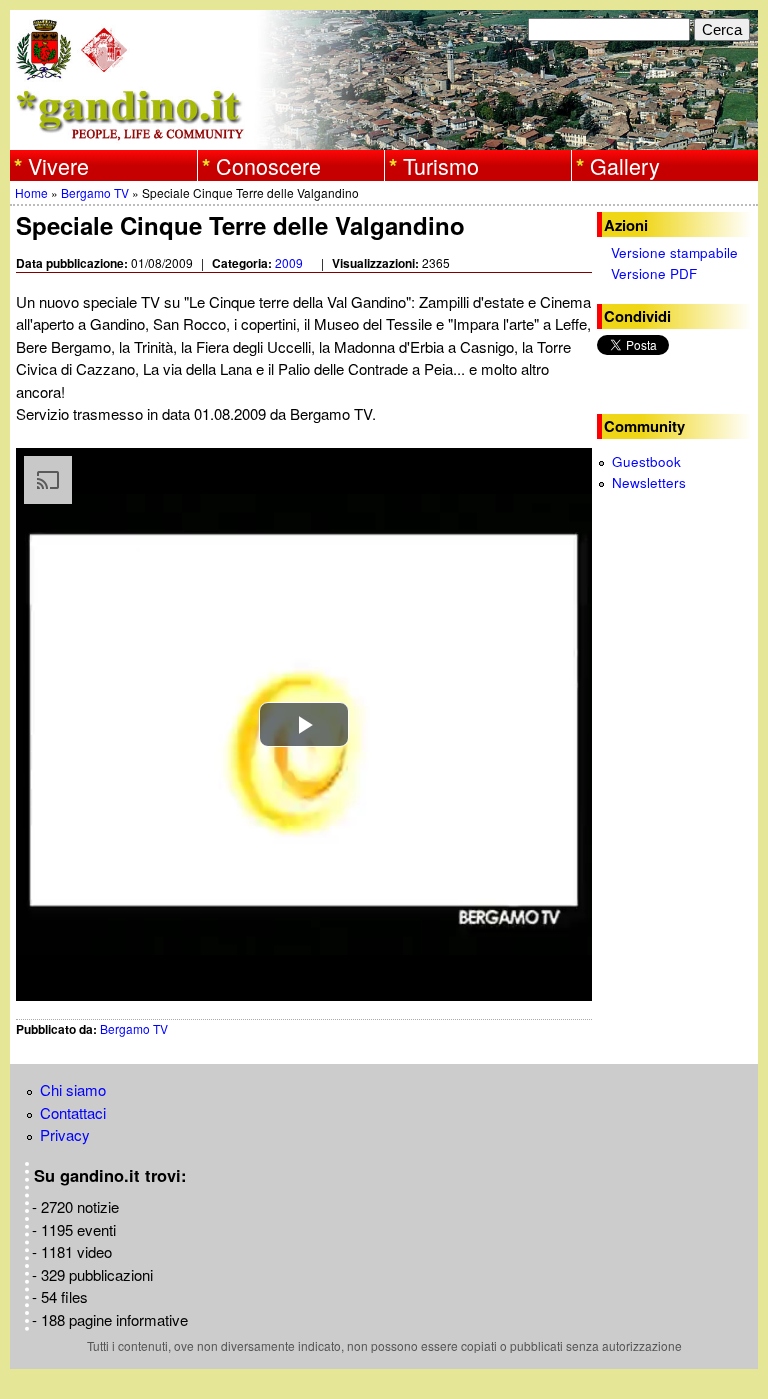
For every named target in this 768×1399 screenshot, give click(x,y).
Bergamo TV (95, 192)
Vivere (58, 165)
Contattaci (73, 1112)
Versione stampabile (674, 252)
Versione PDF (654, 273)
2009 (289, 262)
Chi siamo (73, 1089)
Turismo (441, 165)
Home (31, 192)
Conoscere (268, 165)
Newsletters (649, 482)
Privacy (65, 1134)
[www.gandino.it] (384, 138)
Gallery (625, 165)
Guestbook (646, 461)
